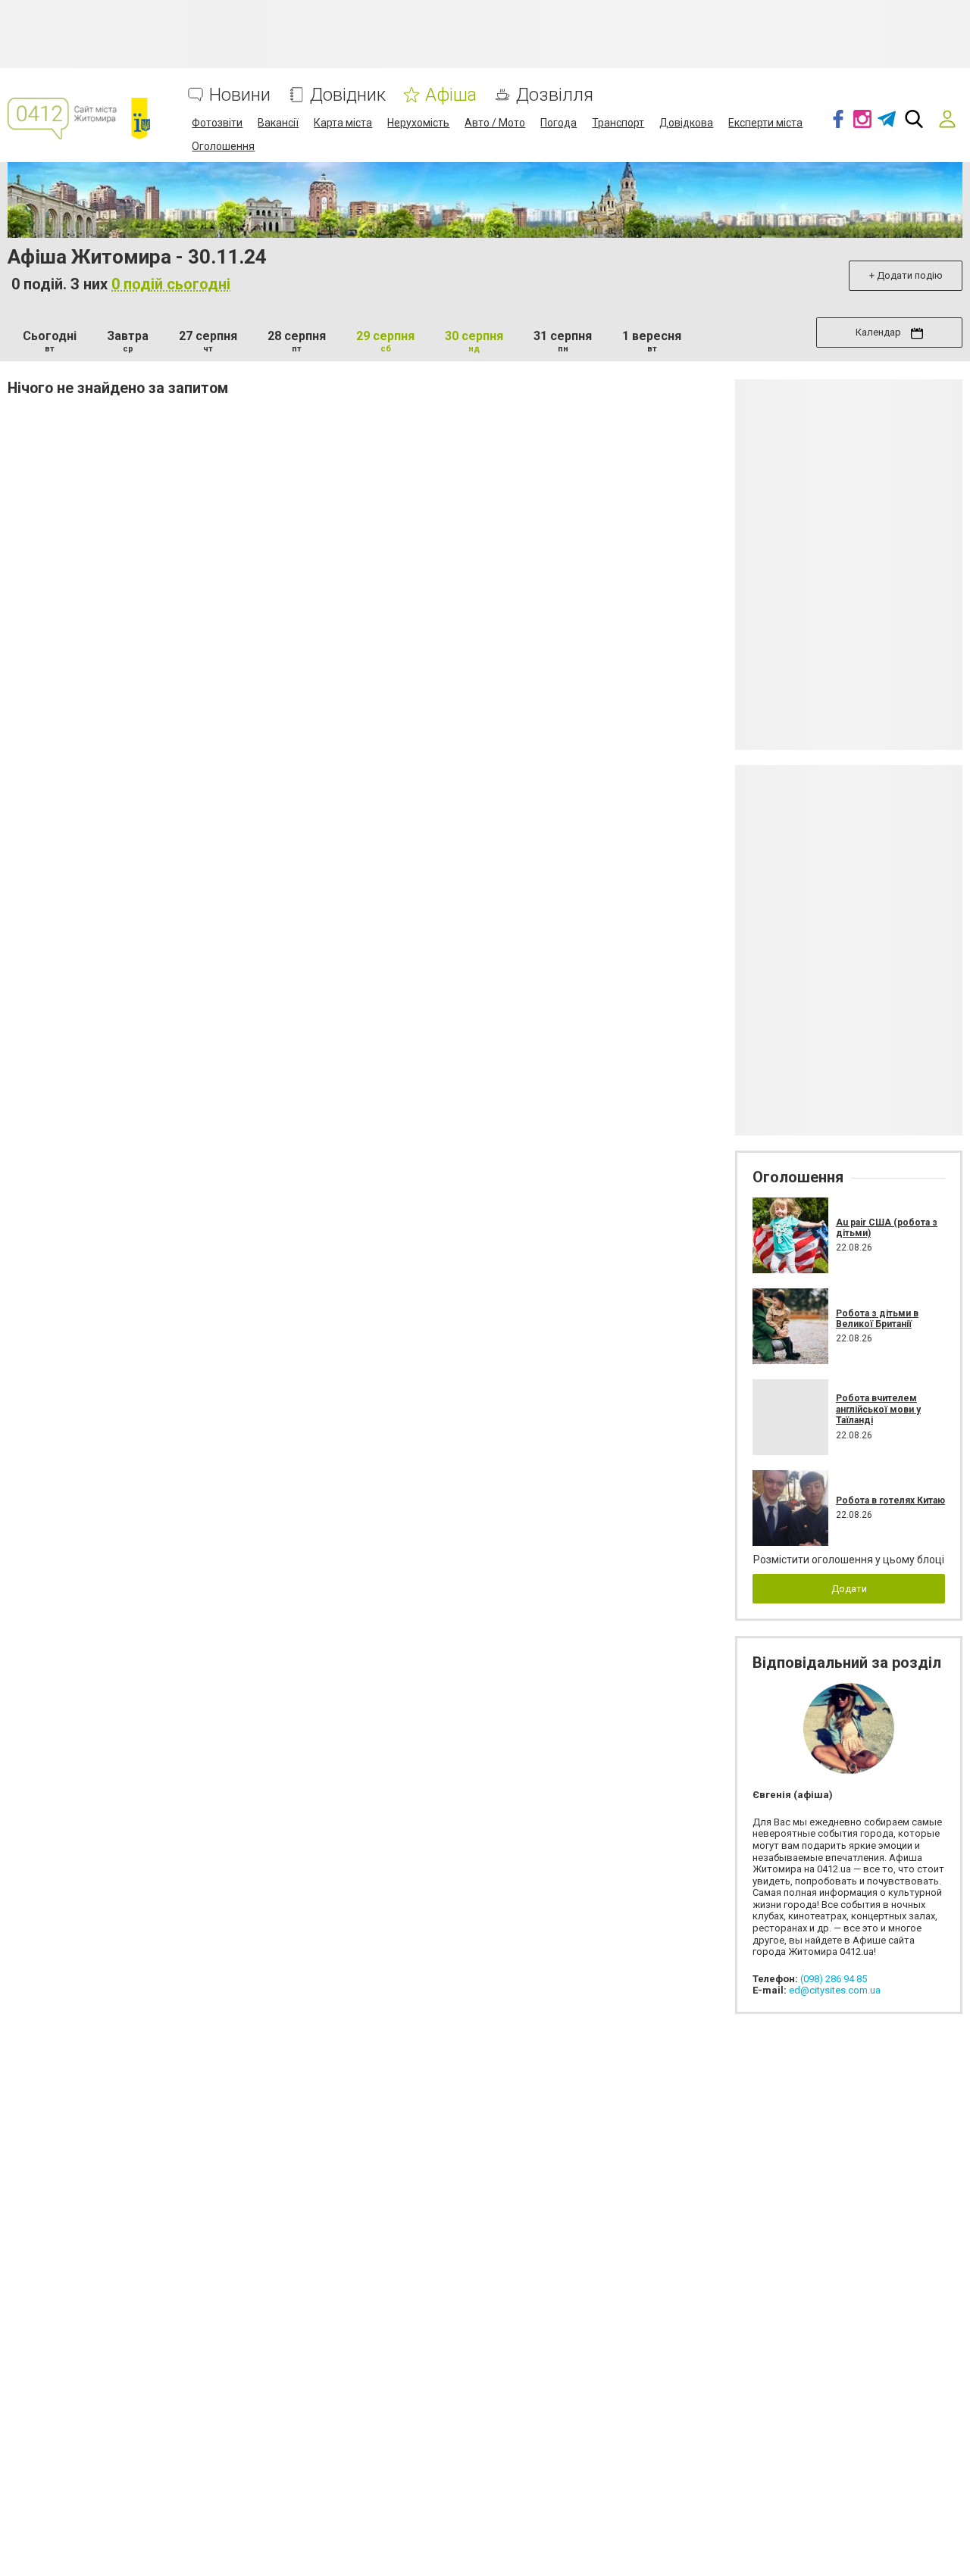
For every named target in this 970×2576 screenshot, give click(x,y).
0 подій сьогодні (171, 284)
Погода (559, 123)
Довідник (348, 95)
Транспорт (618, 123)
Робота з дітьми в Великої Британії (877, 1319)
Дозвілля (555, 95)
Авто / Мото (495, 123)
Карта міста (343, 123)
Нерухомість (418, 123)
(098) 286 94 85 (834, 1979)
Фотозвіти (217, 123)
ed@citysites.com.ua (835, 1990)
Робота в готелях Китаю (890, 1500)
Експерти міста (765, 123)
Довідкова (686, 123)
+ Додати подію (906, 275)
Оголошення (223, 146)
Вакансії (278, 123)
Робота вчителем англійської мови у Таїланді (878, 1409)
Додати (849, 1589)
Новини (240, 95)
